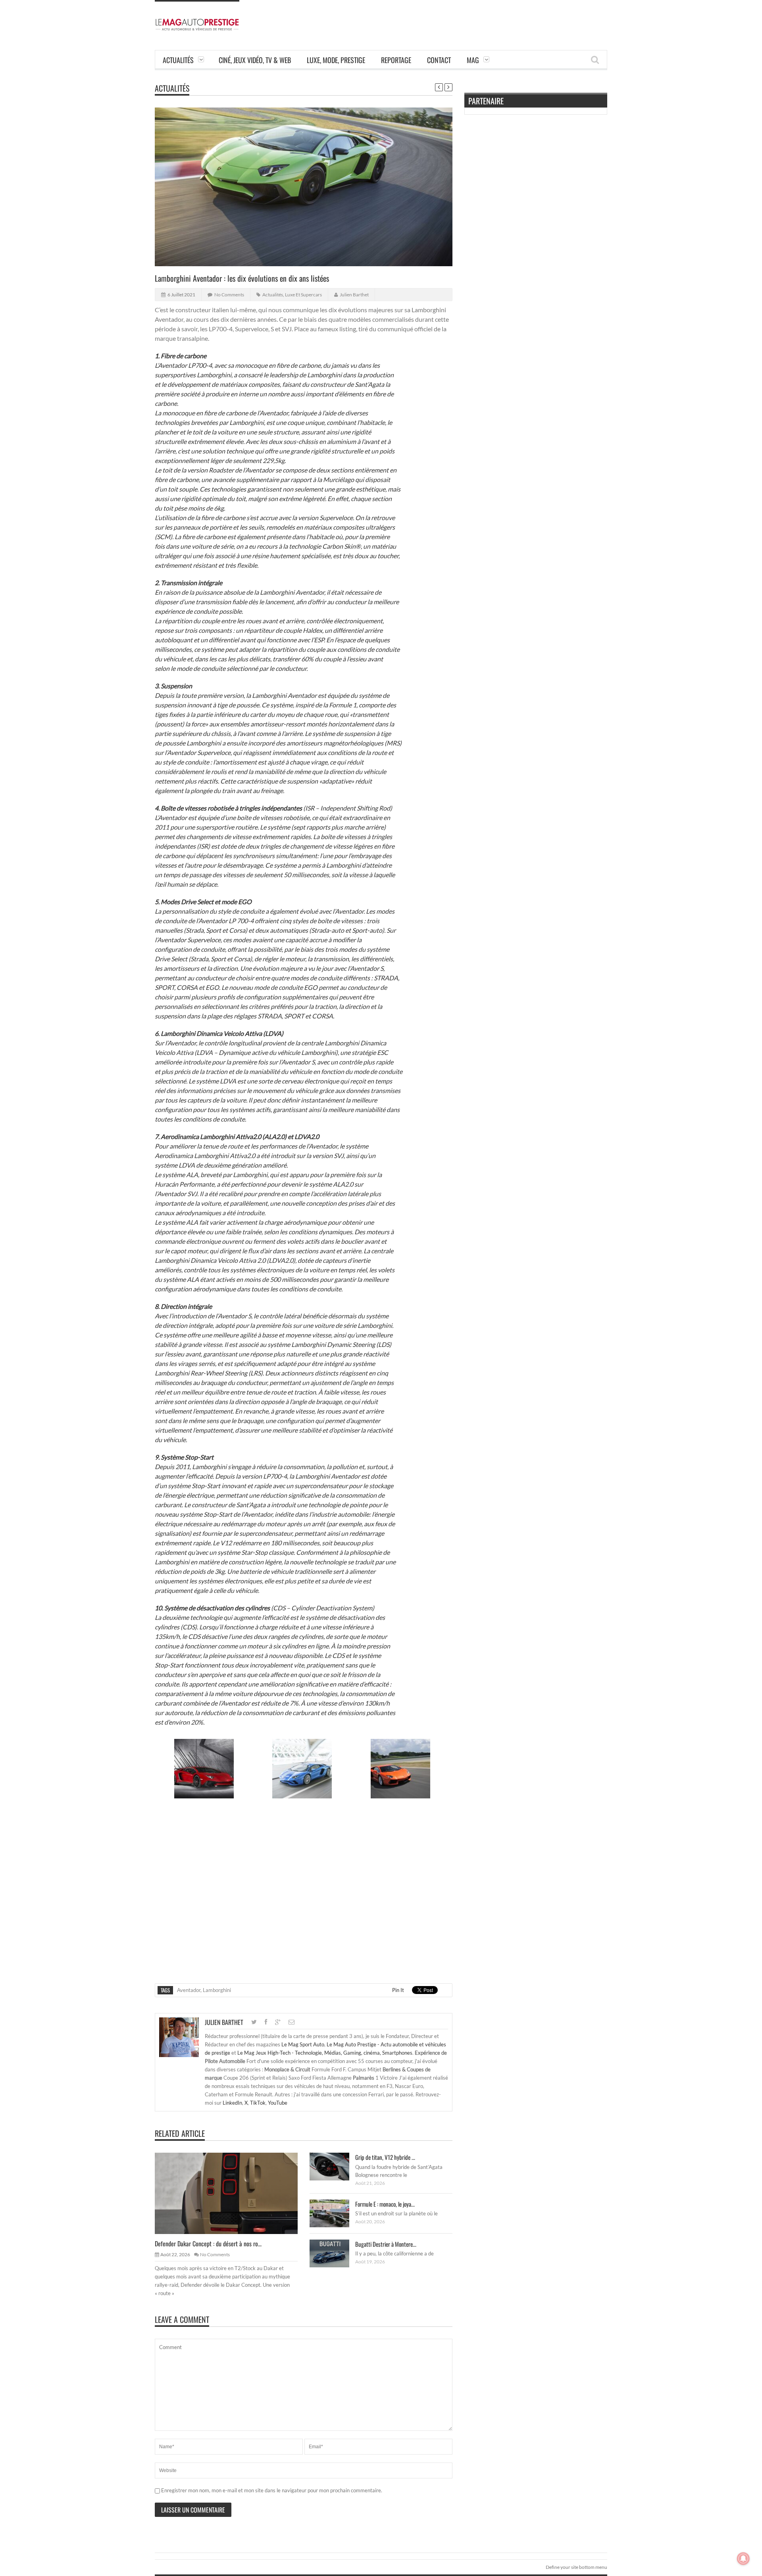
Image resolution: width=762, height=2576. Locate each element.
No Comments (229, 295)
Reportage (396, 60)
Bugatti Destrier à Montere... (386, 2244)
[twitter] (254, 2022)
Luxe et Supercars (303, 295)
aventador (189, 1990)
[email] (292, 2022)
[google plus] (278, 2022)
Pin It (398, 1990)
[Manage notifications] (743, 2559)
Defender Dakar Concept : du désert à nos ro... (208, 2244)
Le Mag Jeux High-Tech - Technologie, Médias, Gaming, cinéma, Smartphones (325, 2053)
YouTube (278, 2103)
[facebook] (266, 2022)
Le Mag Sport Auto (303, 2044)
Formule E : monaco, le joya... (385, 2204)
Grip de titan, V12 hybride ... (385, 2157)
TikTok (258, 2103)
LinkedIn (232, 2103)
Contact (439, 60)
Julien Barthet (354, 295)
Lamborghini (217, 1990)
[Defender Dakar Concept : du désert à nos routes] (233, 2193)
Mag (473, 60)
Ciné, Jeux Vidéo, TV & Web (255, 60)
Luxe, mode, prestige (336, 60)
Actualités (178, 60)
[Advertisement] (463, 18)
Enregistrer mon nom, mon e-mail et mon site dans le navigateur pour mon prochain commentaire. (272, 2490)
